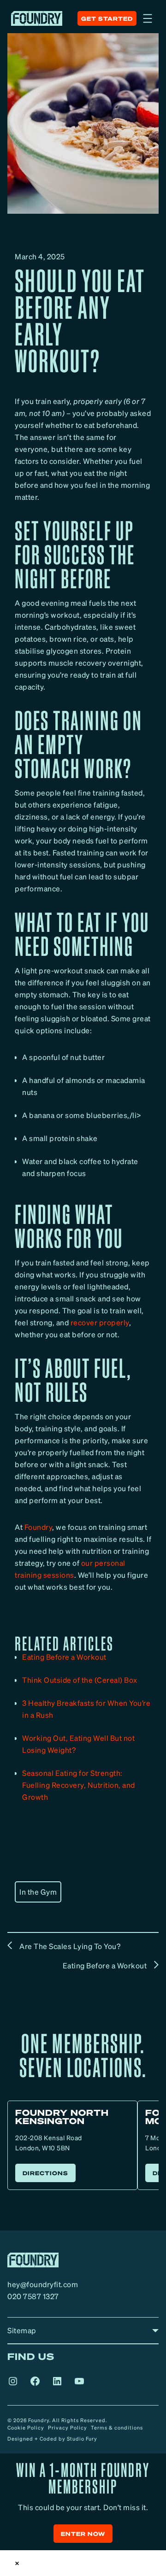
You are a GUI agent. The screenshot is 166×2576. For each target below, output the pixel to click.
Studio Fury (82, 2439)
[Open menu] (148, 18)
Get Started (107, 19)
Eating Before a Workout (64, 1657)
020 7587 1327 (33, 2296)
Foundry (39, 1527)
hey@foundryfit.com (43, 2284)
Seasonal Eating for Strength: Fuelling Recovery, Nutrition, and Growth (79, 1785)
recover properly (100, 1322)
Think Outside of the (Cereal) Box (80, 1680)
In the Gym (38, 1892)
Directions (45, 2173)
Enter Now (83, 2534)
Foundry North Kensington (62, 2116)
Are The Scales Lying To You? (70, 1946)
